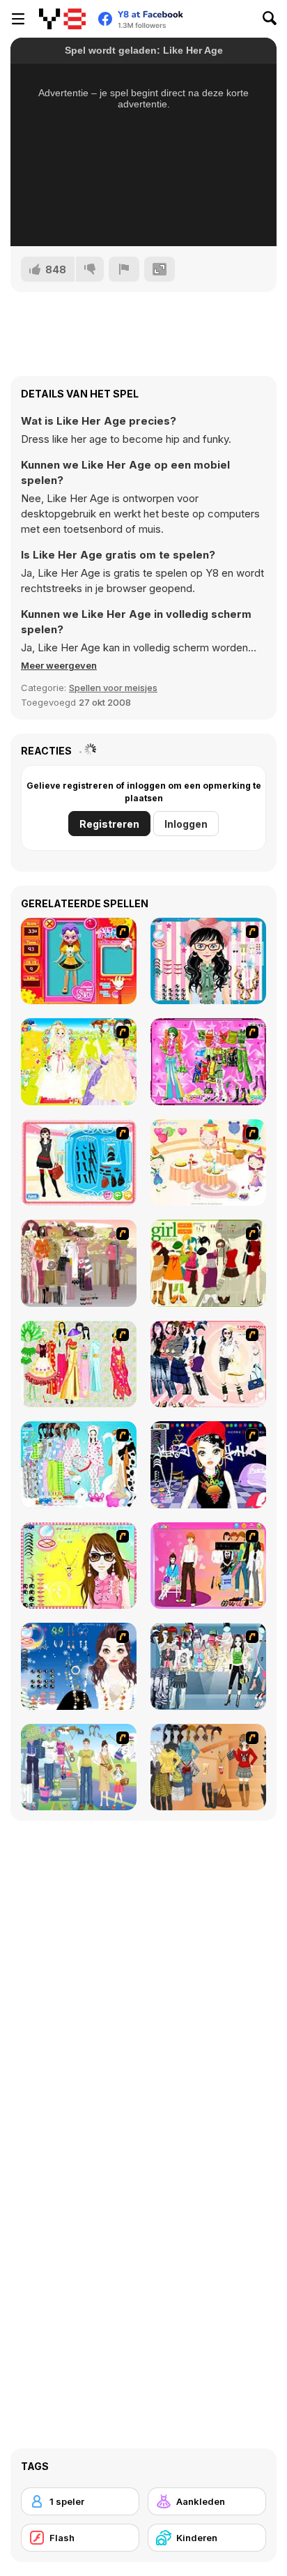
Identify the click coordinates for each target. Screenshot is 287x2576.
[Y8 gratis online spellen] (62, 19)
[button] (59, 665)
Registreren (109, 824)
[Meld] (124, 269)
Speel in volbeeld (144, 217)
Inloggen (186, 824)
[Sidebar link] (18, 19)
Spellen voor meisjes (113, 688)
